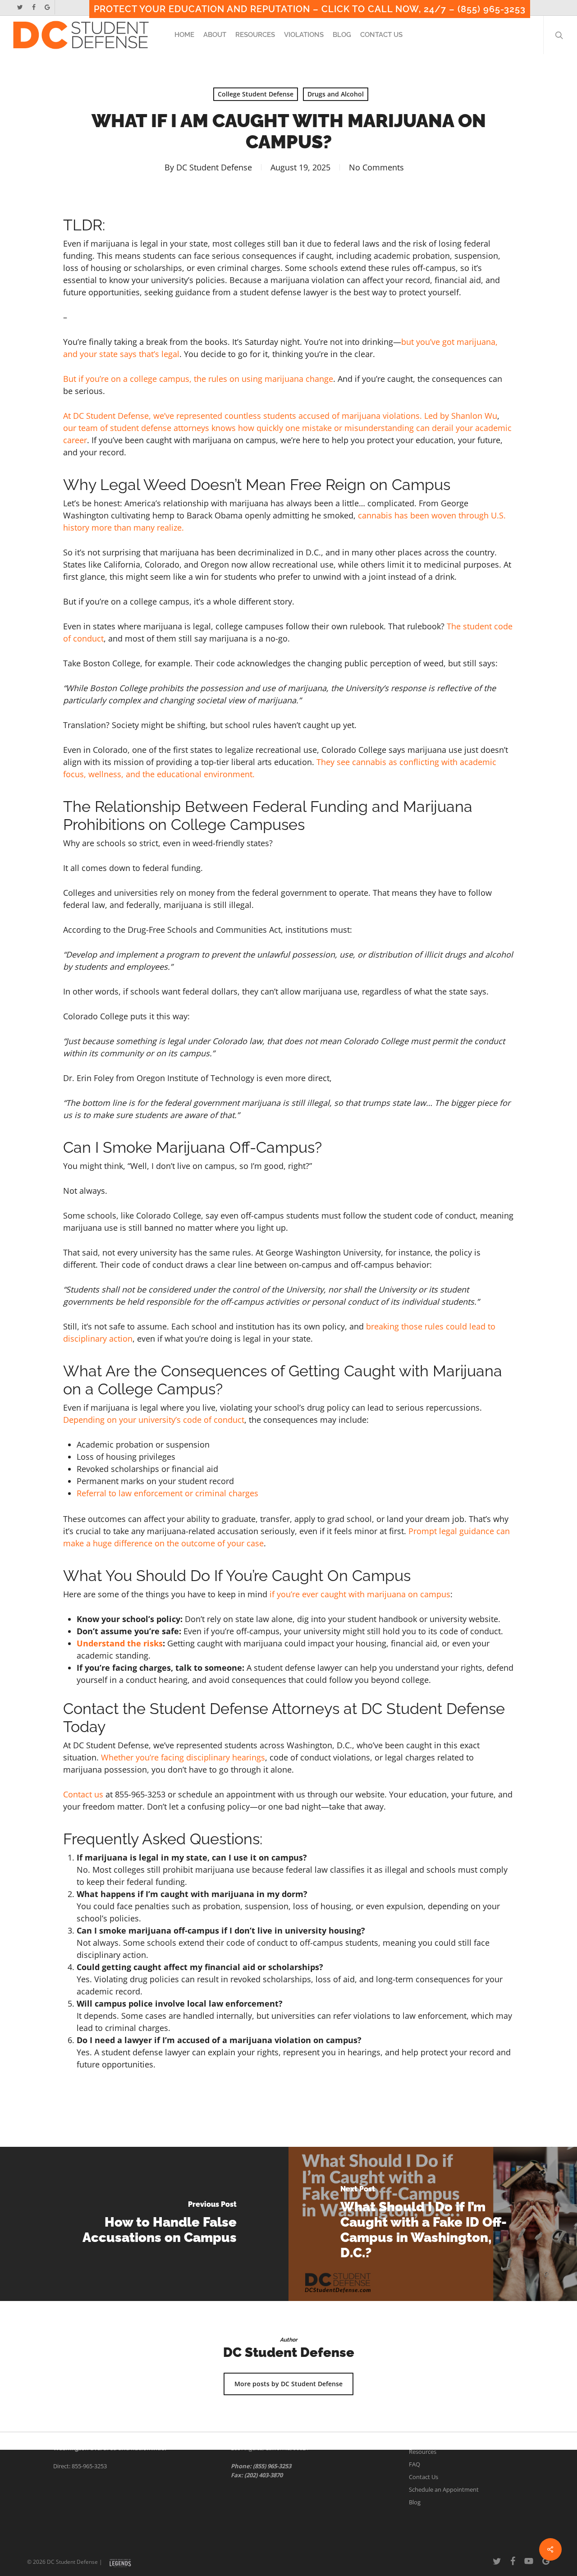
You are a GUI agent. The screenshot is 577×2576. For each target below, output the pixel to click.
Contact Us (424, 2477)
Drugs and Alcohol (336, 94)
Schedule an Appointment (444, 2489)
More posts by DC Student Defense (288, 2384)
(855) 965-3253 (272, 2466)
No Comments (376, 167)
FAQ (414, 2464)
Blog (415, 2502)
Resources (423, 2452)
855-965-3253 (89, 2466)
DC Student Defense (214, 167)
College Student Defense (256, 94)
